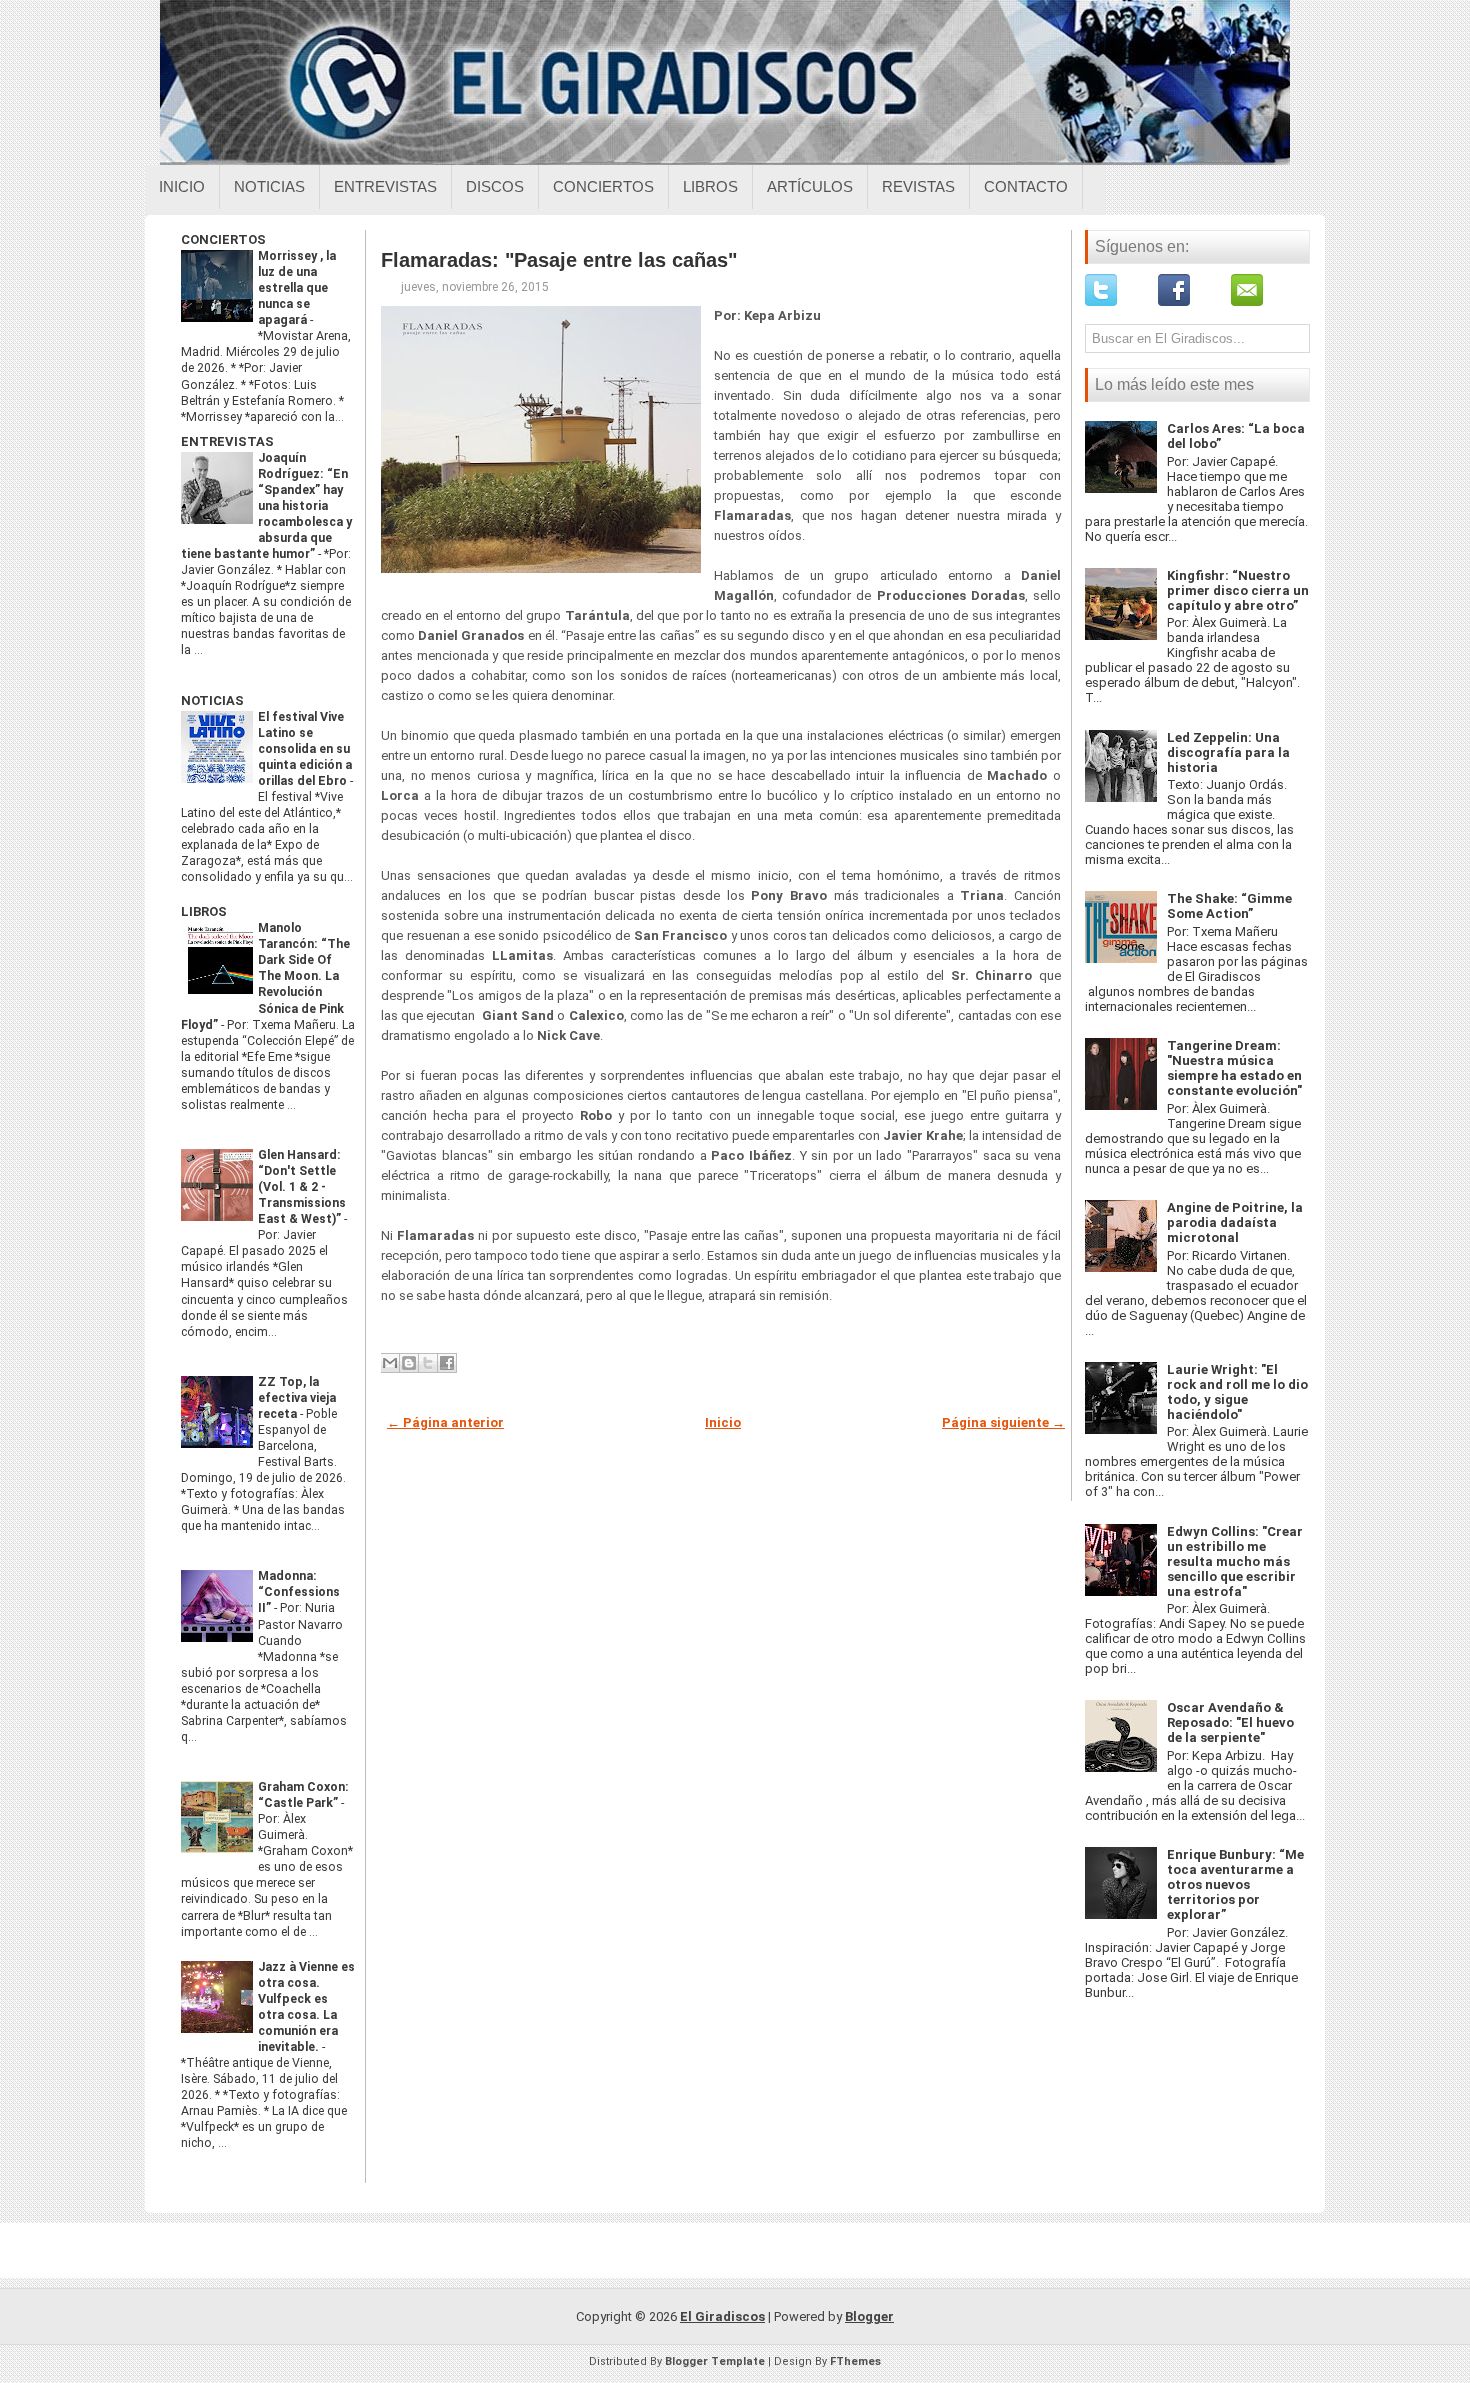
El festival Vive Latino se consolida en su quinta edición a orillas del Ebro (305, 749)
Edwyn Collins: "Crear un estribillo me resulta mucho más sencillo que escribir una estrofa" (1235, 1561)
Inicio (182, 186)
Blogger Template (715, 2361)
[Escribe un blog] (409, 1363)
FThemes (855, 2361)
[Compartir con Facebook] (447, 1363)
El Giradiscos (722, 2316)
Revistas (918, 186)
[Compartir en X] (428, 1363)
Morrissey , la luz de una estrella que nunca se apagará (297, 288)
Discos (495, 186)
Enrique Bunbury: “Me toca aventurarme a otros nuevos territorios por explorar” (1235, 1884)
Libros (710, 186)
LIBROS (204, 911)
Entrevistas (385, 186)
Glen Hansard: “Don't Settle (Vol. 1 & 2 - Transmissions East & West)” (302, 1187)
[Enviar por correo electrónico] (390, 1363)
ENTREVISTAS (227, 441)
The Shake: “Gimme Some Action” (1229, 906)
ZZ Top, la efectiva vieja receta (297, 1398)
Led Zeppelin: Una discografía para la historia (1228, 752)
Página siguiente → (1003, 1422)
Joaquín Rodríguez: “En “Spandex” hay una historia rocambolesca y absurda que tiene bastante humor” (266, 506)
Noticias (269, 186)
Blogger (869, 2316)
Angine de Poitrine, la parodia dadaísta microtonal (1235, 1222)
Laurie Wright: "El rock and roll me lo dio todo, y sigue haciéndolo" (1237, 1392)
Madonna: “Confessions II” (299, 1592)
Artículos (810, 186)
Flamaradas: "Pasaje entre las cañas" (559, 260)
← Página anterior (445, 1422)
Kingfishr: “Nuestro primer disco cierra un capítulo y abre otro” (1238, 590)
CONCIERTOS (223, 239)
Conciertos (603, 186)
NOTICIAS (212, 700)
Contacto (1026, 186)
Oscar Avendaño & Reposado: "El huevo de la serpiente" (1230, 1722)
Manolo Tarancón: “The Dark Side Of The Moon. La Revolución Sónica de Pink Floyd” (265, 976)
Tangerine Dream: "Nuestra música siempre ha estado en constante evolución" (1234, 1068)
